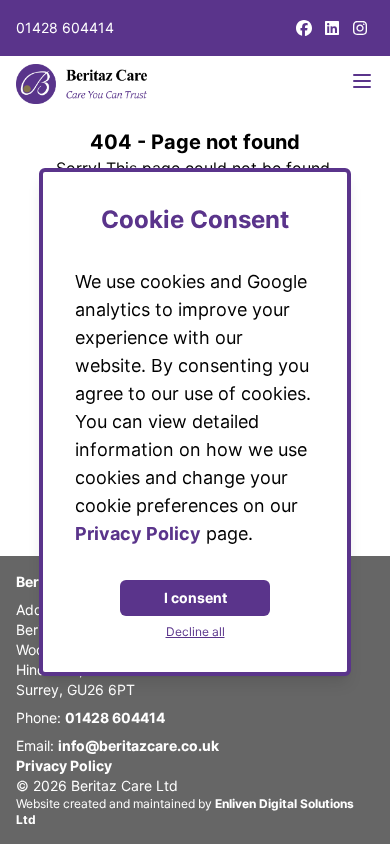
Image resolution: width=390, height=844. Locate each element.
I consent (195, 597)
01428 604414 (65, 27)
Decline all (195, 631)
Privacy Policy (64, 765)
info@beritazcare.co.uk (138, 745)
